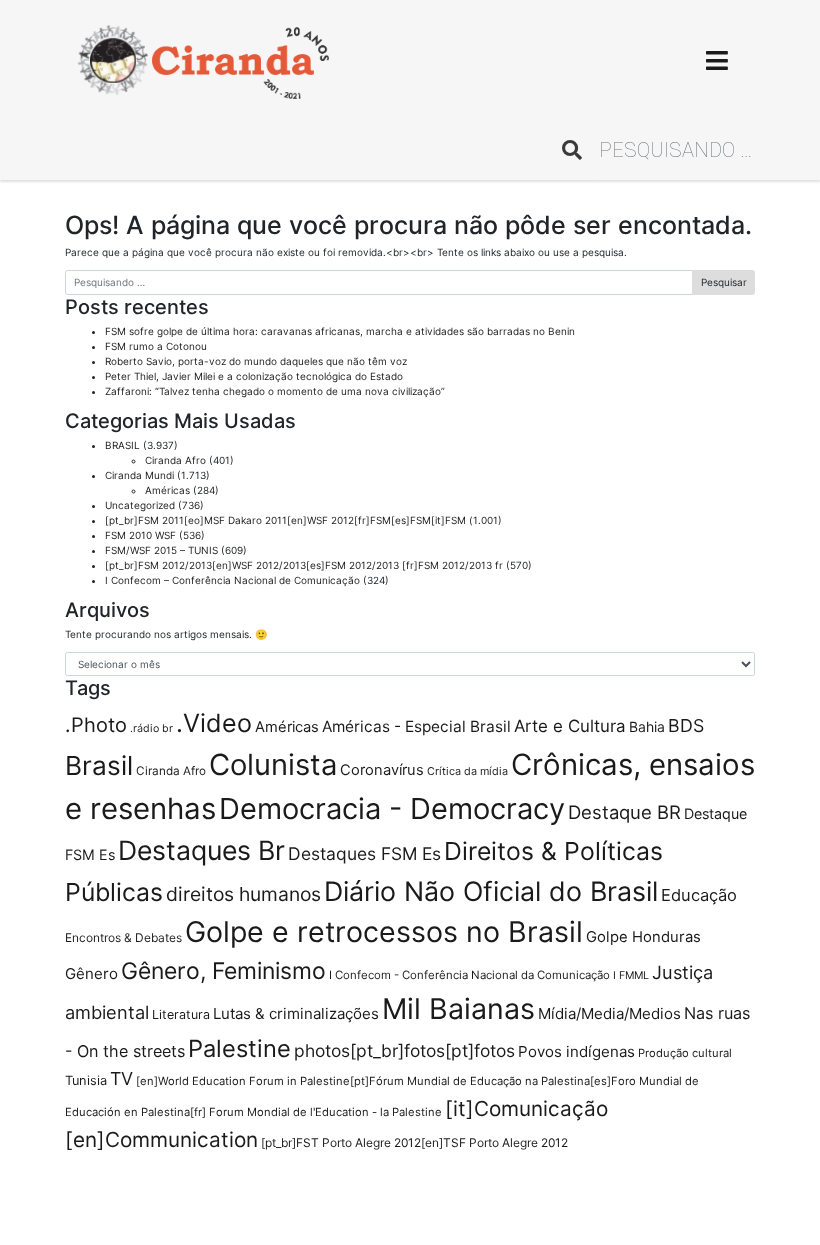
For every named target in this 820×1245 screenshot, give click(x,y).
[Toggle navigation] (717, 60)
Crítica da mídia (467, 771)
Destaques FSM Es (364, 853)
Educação (699, 895)
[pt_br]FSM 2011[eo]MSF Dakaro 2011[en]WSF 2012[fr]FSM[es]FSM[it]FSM (285, 520)
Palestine (239, 1048)
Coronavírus (382, 770)
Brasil (99, 765)
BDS (686, 725)
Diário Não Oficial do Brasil (491, 891)
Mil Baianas (458, 1008)
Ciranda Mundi (139, 475)
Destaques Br (201, 850)
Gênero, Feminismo (223, 971)
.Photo (96, 725)
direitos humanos (243, 894)
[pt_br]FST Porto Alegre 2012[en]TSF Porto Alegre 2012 (414, 1142)
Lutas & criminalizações (296, 1013)
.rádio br (151, 728)
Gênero (91, 973)
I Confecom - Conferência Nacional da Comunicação (469, 975)
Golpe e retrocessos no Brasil (384, 931)
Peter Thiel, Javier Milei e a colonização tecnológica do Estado (254, 376)
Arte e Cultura (570, 726)
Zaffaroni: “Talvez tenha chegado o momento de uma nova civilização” (275, 391)
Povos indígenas (576, 1051)
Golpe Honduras (643, 937)
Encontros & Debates (123, 937)
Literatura (181, 1014)
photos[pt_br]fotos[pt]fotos (404, 1050)
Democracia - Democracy (392, 808)
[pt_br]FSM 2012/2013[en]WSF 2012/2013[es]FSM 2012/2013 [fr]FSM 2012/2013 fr (304, 565)
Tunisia (86, 1080)
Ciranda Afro (175, 460)
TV (121, 1078)
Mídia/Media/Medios (609, 1013)
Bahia (647, 726)
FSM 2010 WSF (140, 535)
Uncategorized (140, 505)
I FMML (631, 975)
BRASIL (122, 445)
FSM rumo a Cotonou (156, 346)
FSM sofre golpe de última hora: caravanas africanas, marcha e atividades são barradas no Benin (340, 331)
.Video (214, 723)
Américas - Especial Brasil (416, 726)
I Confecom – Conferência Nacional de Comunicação (232, 580)
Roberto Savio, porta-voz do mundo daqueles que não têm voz (256, 361)
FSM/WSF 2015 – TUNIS (161, 550)
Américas (167, 490)
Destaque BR (624, 812)
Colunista (273, 764)
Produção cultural (685, 1053)
